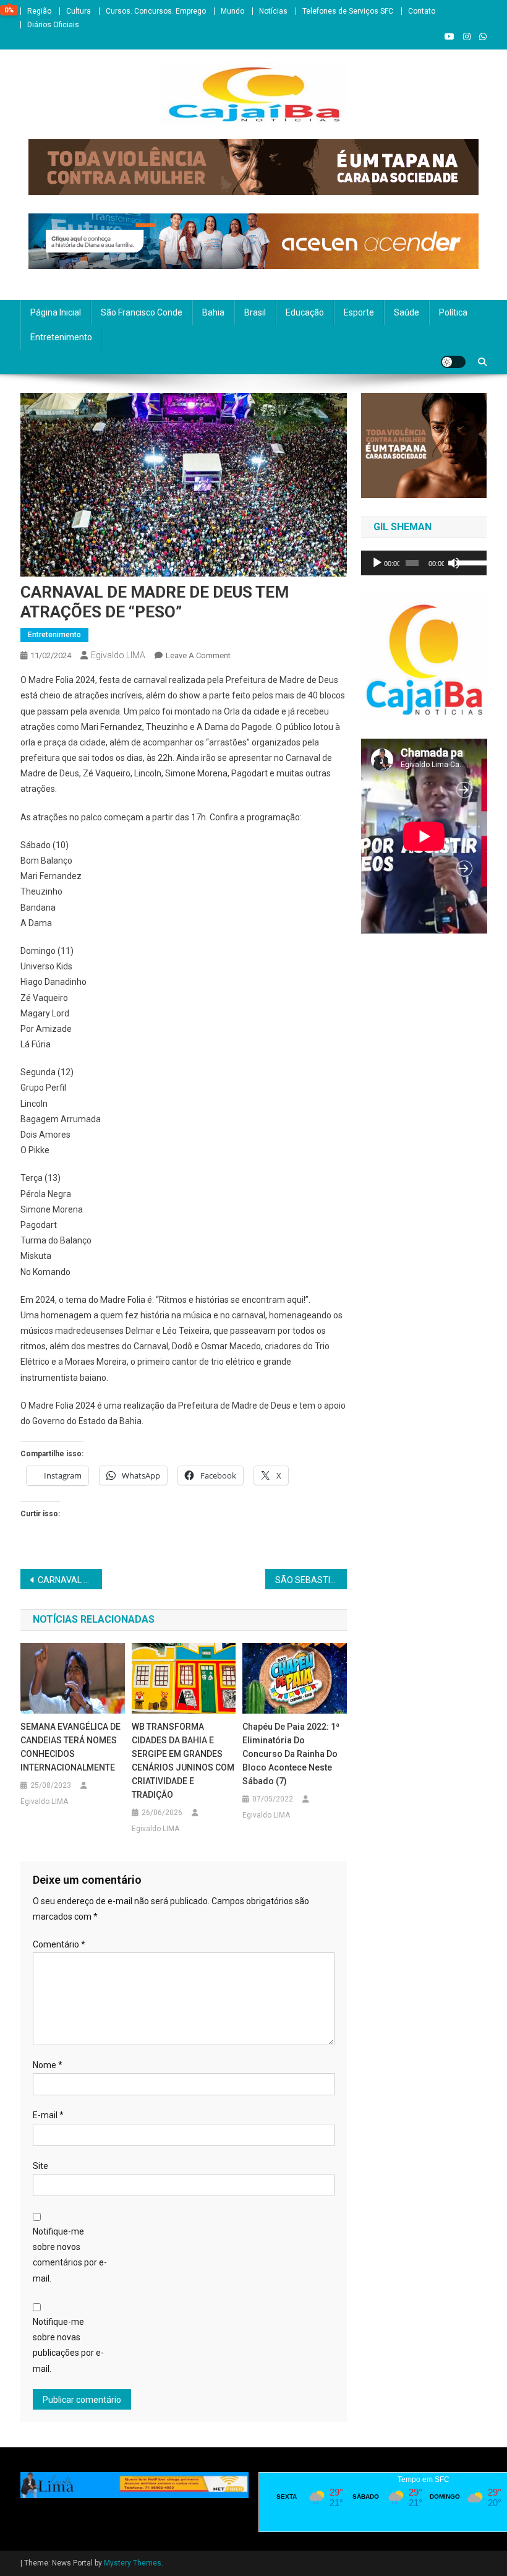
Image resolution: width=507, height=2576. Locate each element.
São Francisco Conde (142, 312)
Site (40, 2166)
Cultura (79, 11)
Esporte (359, 312)
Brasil (255, 312)
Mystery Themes (133, 2563)
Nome (48, 2065)
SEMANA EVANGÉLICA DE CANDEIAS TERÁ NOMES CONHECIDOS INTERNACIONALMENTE (70, 1747)
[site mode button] (453, 362)
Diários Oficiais (53, 25)
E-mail (48, 2115)
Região (39, 11)
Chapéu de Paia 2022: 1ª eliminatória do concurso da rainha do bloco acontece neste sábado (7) (291, 1754)
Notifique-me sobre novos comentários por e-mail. (70, 2255)
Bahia (213, 312)
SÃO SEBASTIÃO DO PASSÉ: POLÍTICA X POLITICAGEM (311, 1580)
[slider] (469, 562)
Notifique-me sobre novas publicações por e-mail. (68, 2345)
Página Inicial (56, 312)
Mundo (232, 11)
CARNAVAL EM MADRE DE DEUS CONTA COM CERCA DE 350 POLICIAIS (70, 1580)
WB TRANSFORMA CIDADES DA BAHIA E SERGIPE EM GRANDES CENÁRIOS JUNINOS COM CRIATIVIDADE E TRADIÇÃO (183, 1761)
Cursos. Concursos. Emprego (156, 11)
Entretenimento (61, 337)
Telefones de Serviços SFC (348, 11)
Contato (422, 11)
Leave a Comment (198, 655)
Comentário (59, 1944)
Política (453, 312)
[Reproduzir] (377, 563)
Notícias (273, 11)
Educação (305, 312)
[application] (424, 563)
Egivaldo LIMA (118, 655)
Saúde (407, 312)
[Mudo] (454, 563)
